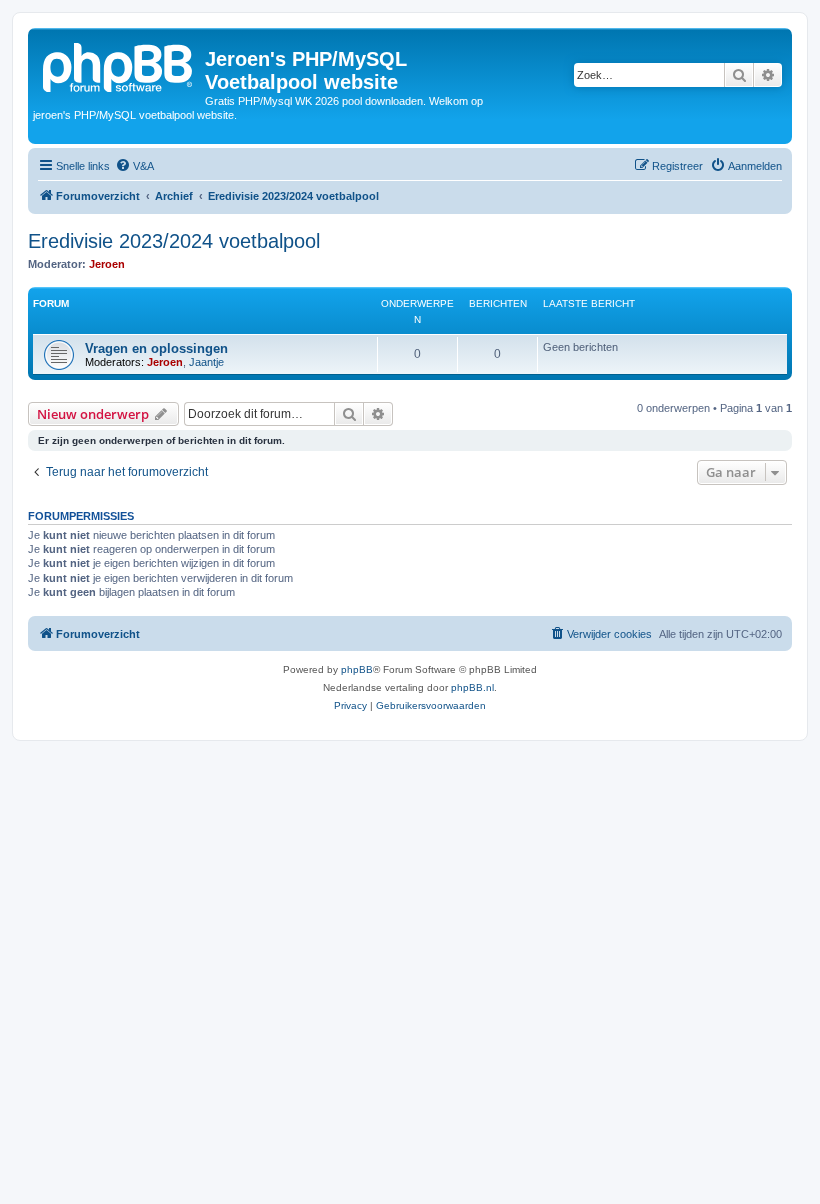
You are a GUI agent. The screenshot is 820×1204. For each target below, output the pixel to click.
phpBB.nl (472, 687)
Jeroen (107, 264)
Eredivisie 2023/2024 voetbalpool (174, 241)
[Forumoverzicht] (119, 65)
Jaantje (206, 362)
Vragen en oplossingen (156, 348)
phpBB (357, 669)
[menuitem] (134, 166)
